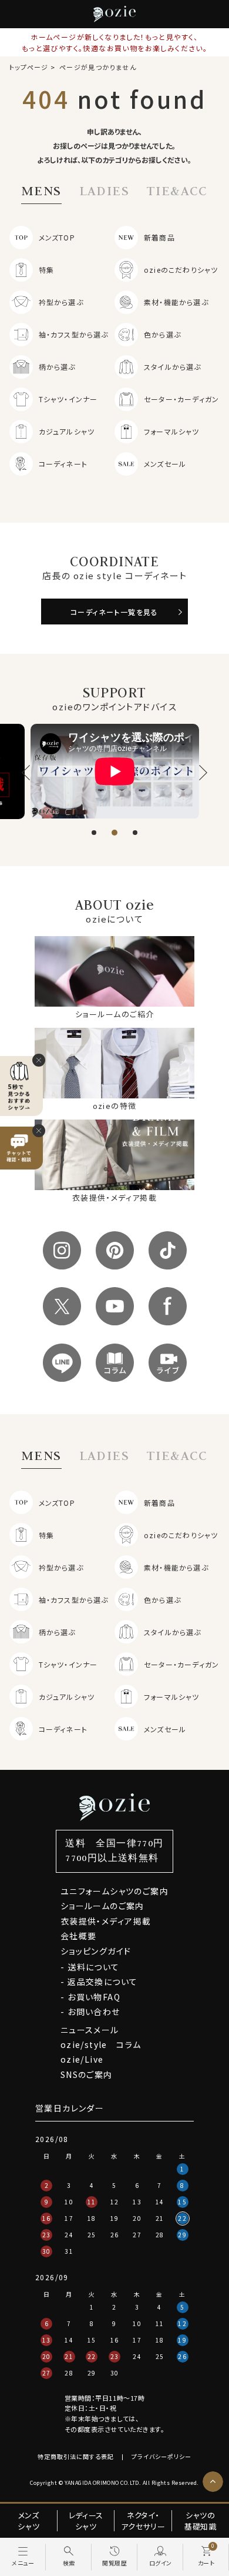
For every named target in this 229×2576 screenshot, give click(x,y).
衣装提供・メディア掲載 (106, 1921)
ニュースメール (90, 2030)
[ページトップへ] (213, 2482)
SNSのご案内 (87, 2074)
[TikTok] (168, 1250)
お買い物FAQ (94, 1997)
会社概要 (79, 1936)
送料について (93, 1967)
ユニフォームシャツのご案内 (114, 1891)
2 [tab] (114, 833)
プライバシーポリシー (161, 2456)
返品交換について (102, 1982)
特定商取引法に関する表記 (76, 2456)
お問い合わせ (94, 2012)
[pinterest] (115, 1250)
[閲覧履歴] (114, 2557)
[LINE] (62, 1363)
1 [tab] (94, 833)
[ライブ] (168, 1363)
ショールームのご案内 (102, 1906)
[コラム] (115, 1363)
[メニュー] (23, 2557)
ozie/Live (82, 2059)
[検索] (69, 2557)
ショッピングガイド (96, 1951)
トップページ (29, 67)
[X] (62, 1306)
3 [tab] (135, 833)
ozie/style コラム (101, 2044)
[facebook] (168, 1306)
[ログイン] (160, 2557)
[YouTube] (115, 1306)
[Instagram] (62, 1250)
